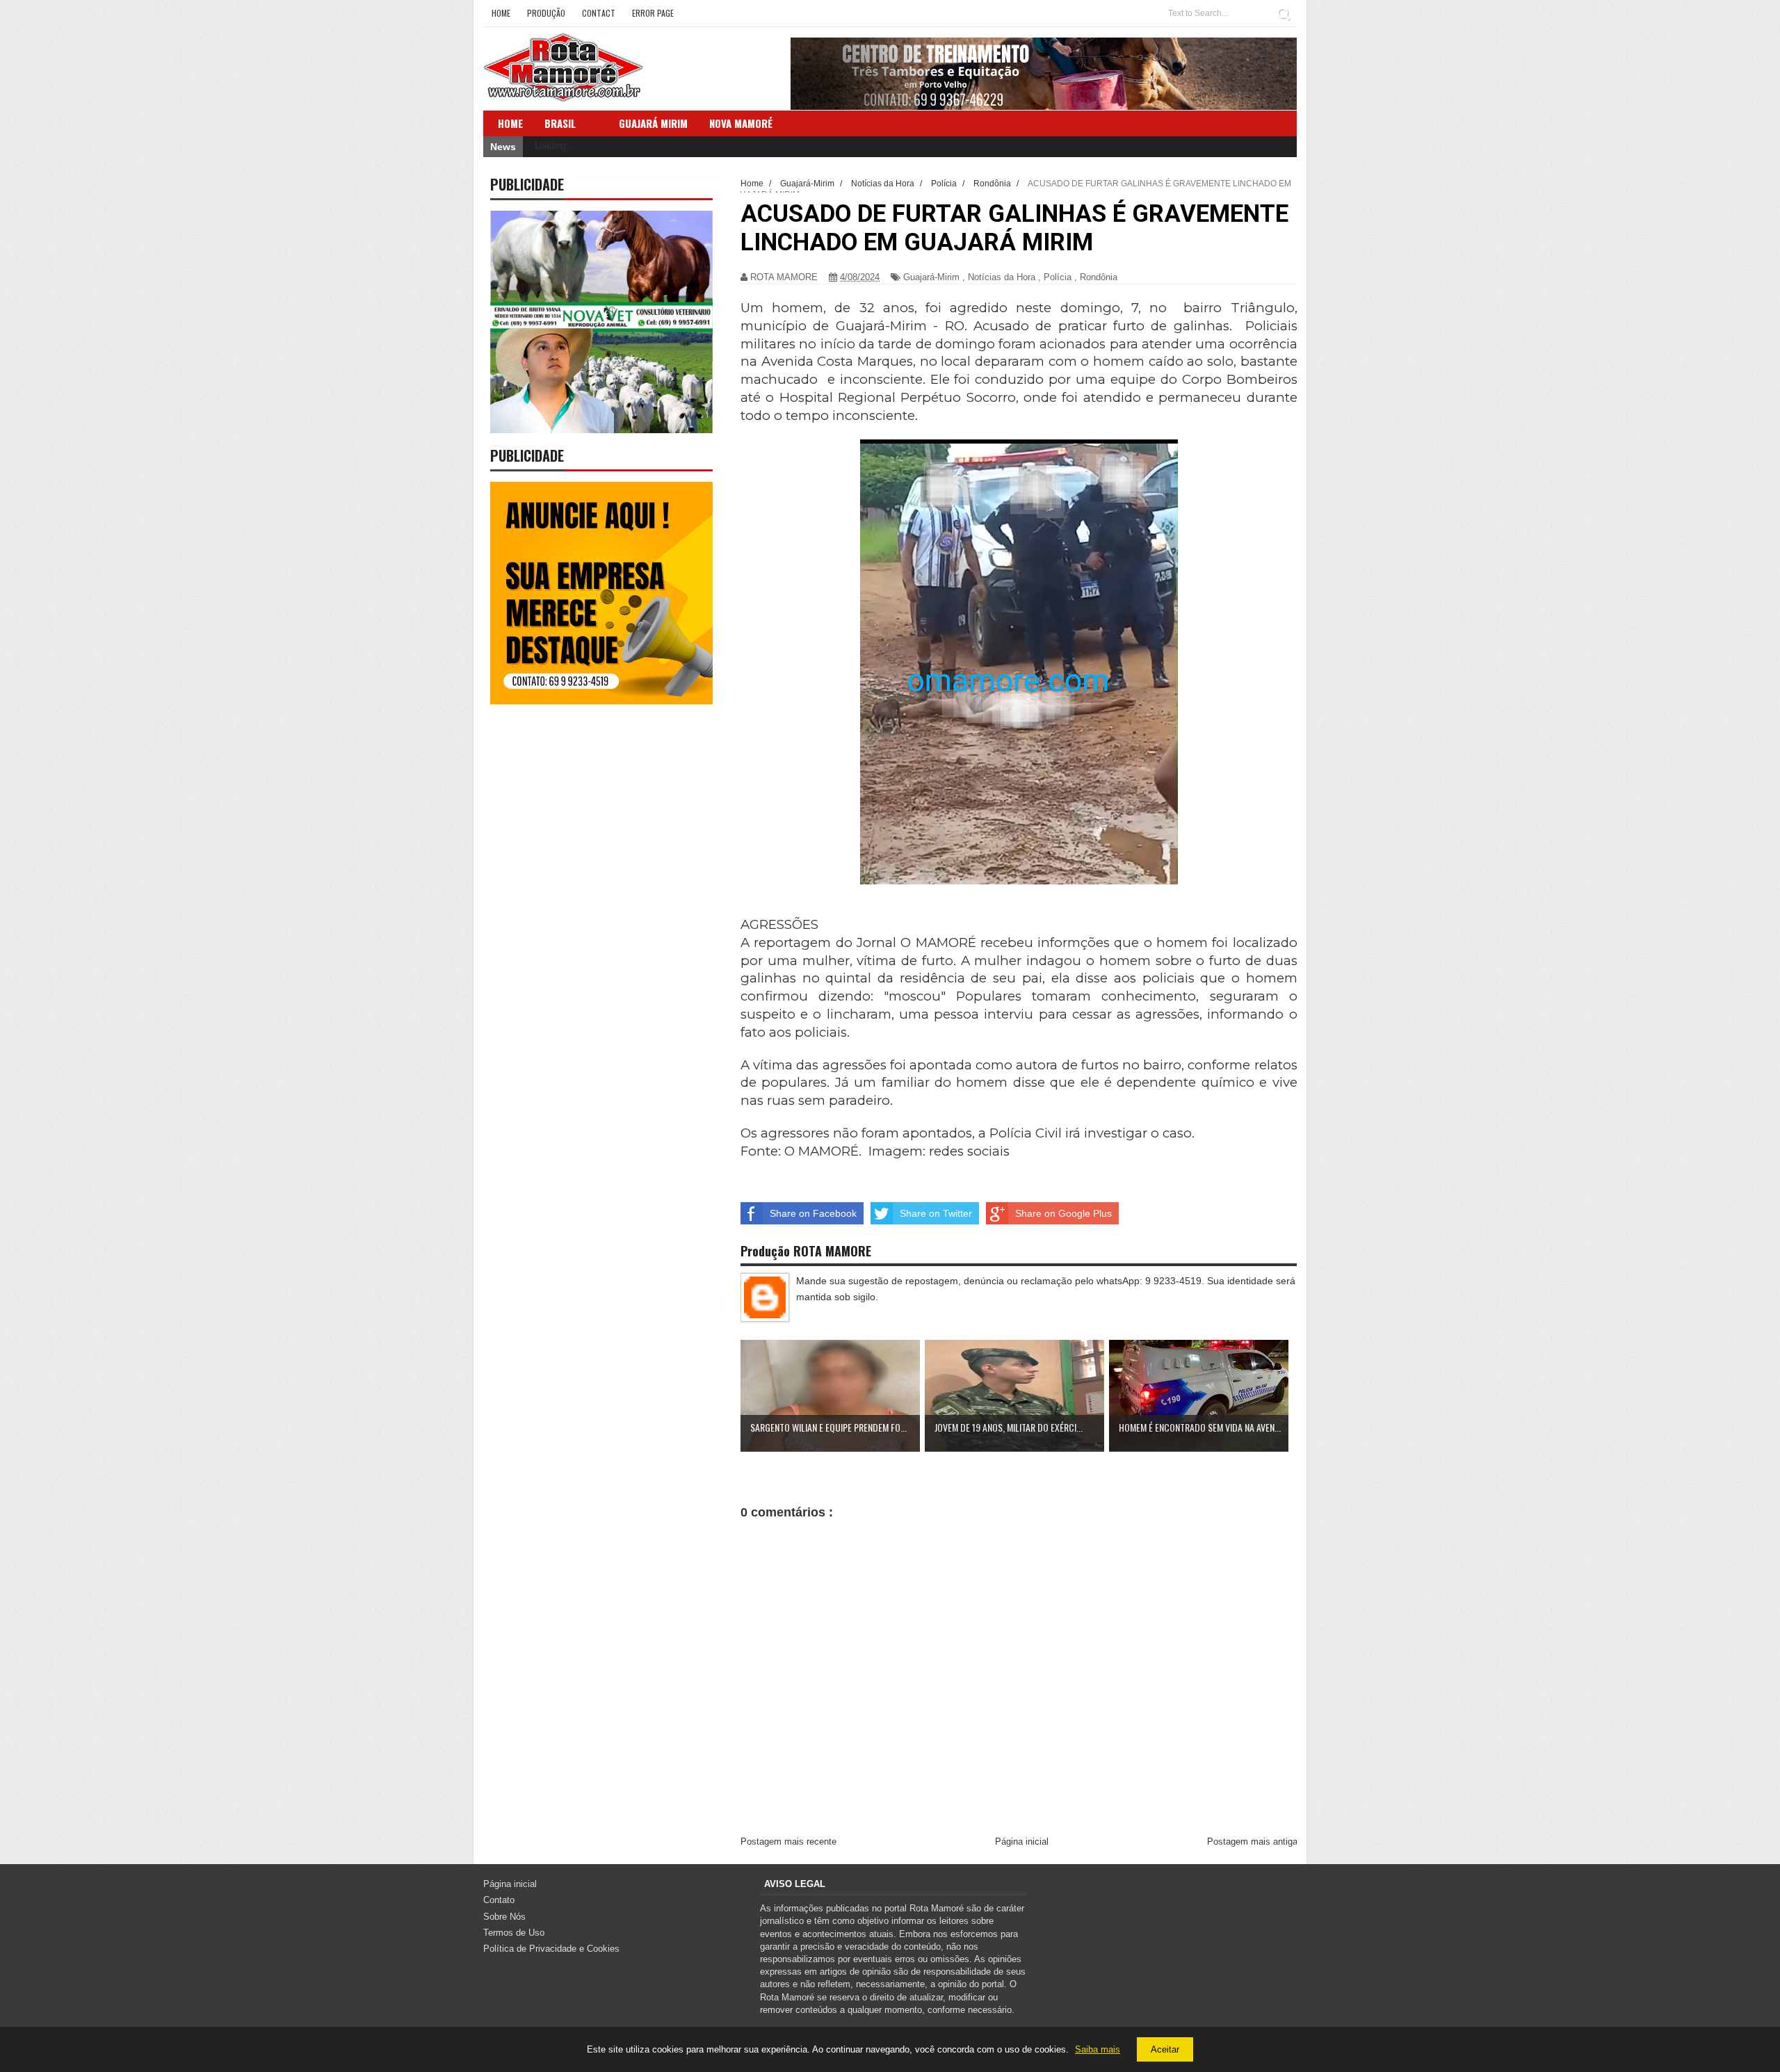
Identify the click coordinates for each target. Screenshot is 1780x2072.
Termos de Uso (514, 1933)
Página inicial (1022, 1842)
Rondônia (1099, 277)
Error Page (653, 13)
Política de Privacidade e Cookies (551, 1949)
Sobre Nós (504, 1917)
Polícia (1058, 277)
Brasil (560, 123)
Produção (546, 13)
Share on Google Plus (1063, 1213)
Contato (499, 1900)
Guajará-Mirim (931, 277)
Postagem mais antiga (1252, 1842)
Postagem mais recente (788, 1842)
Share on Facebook (813, 1213)
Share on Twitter (936, 1213)
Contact (599, 13)
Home (501, 13)
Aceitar (1165, 2049)
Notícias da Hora (1002, 277)
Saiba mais (1098, 2049)
